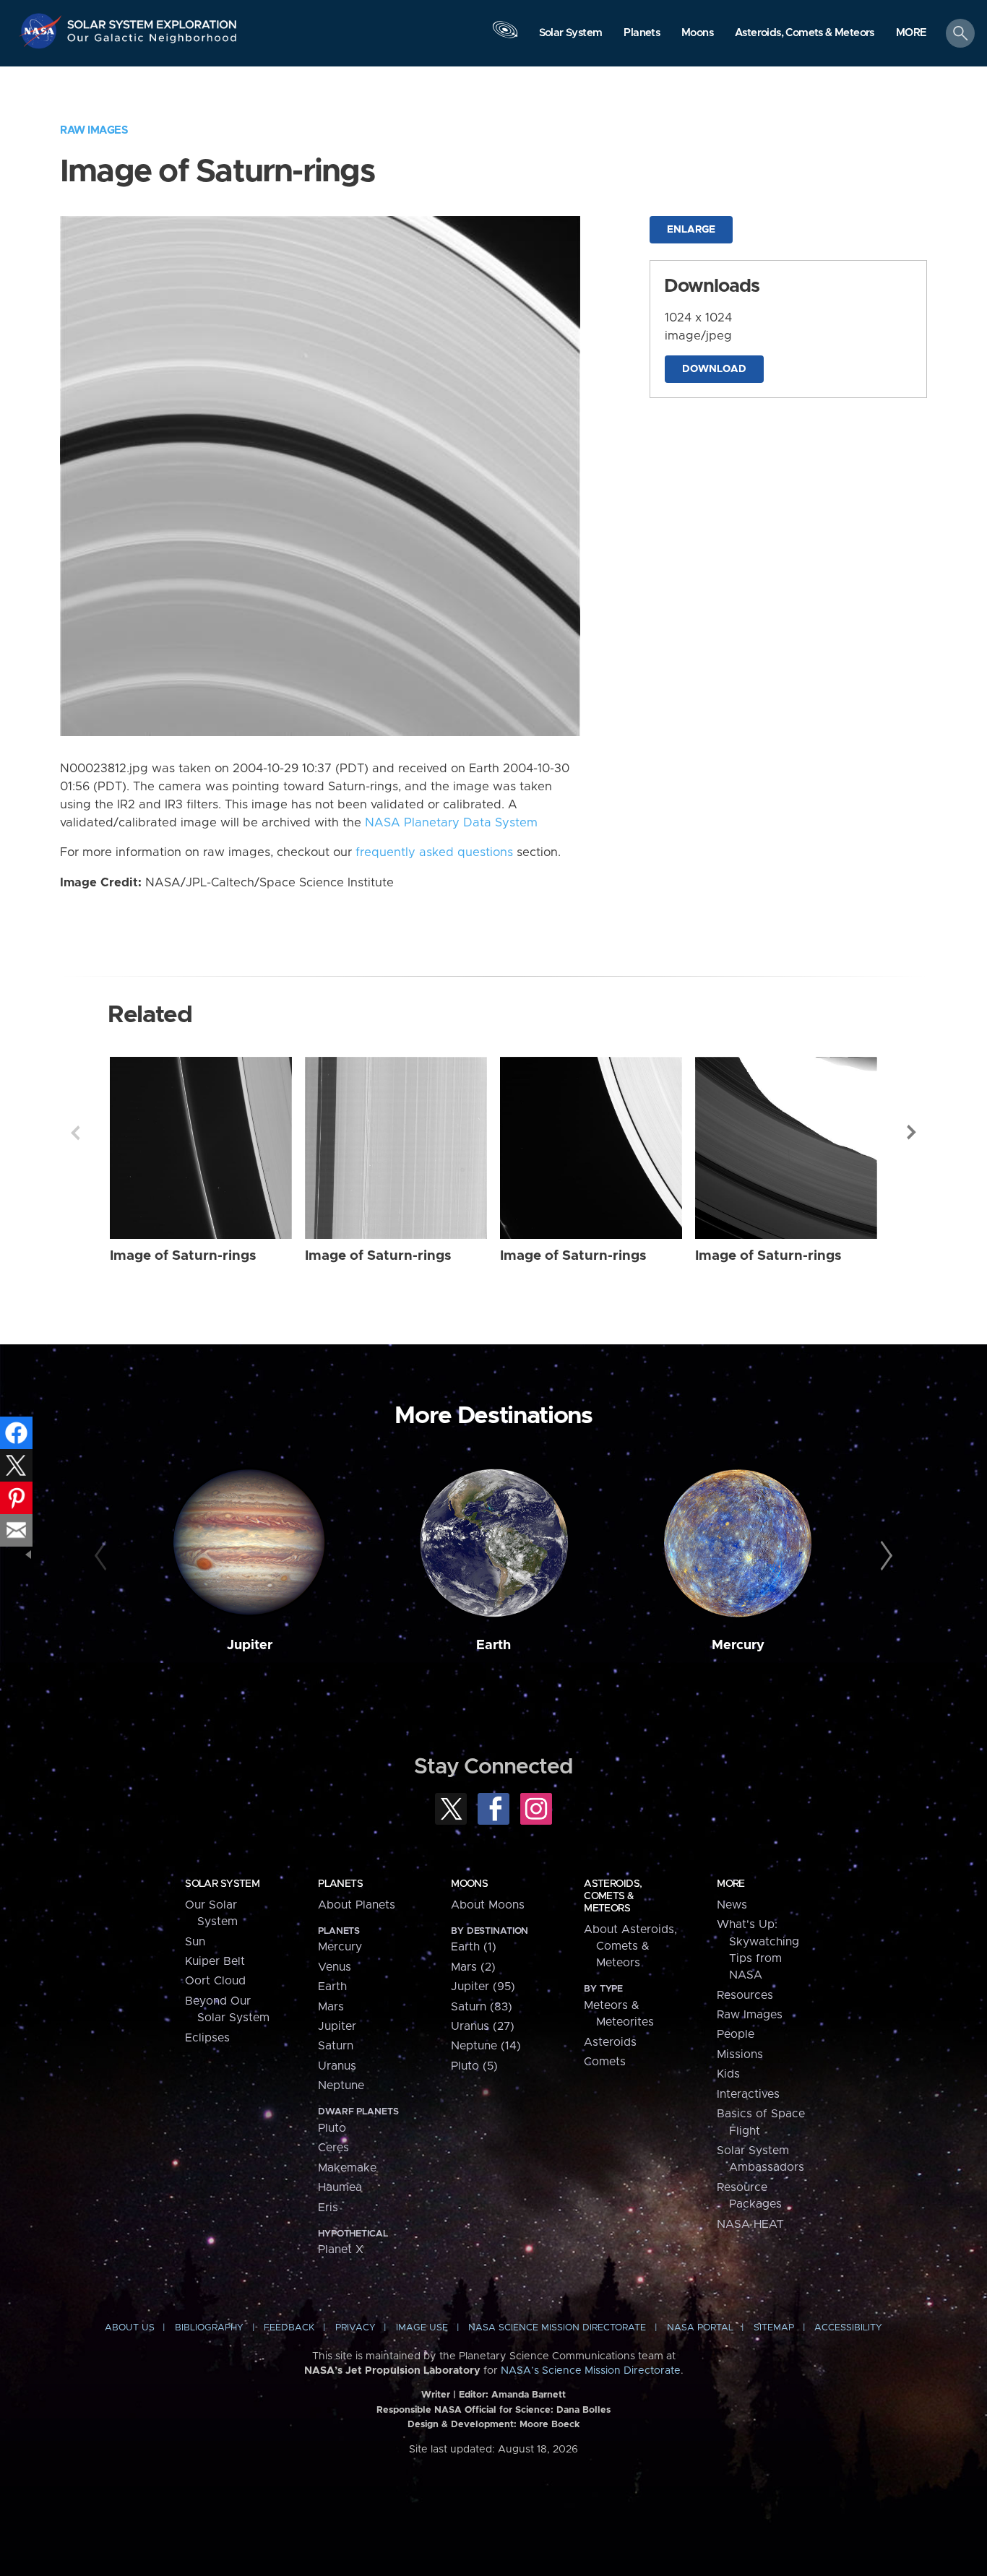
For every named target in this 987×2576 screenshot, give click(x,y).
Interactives (748, 2094)
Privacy (355, 2328)
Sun (195, 1942)
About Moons (488, 1905)
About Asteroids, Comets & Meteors (630, 1946)
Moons (469, 1884)
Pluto (332, 2128)
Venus (335, 1967)
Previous (75, 1133)
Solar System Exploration (152, 21)
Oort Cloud (215, 1981)
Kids (728, 2074)
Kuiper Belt (215, 1961)
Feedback (289, 2328)
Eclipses (207, 2038)
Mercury (738, 1645)
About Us (130, 2328)
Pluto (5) (474, 2066)
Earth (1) (474, 1947)
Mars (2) (473, 1967)
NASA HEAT (750, 2224)
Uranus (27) (483, 2026)
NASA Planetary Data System (451, 823)
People (736, 2034)
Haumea (340, 2187)
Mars (331, 2007)
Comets (605, 2062)
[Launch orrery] (505, 37)
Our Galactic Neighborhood (152, 42)
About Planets (357, 1905)
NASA (42, 31)
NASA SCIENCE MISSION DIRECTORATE (557, 2328)
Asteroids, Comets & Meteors (613, 1896)
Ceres (333, 2148)
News (732, 1905)
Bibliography (209, 2328)
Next (912, 1133)
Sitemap (774, 2328)
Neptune (341, 2086)
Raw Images (94, 130)
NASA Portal (700, 2328)
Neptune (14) (486, 2046)
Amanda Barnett (529, 2395)
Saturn (336, 2046)
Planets (340, 1884)
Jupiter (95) (483, 1987)
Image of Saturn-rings (183, 1256)
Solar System (222, 1884)
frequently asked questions (434, 852)
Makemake (347, 2168)
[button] (911, 34)
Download (714, 369)
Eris (328, 2208)
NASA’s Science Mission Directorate (591, 2371)
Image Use (422, 2328)
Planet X (341, 2249)
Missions (740, 2054)
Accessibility (848, 2328)
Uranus (337, 2066)
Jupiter (250, 1645)
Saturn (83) (482, 2007)
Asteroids (610, 2042)
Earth (493, 1645)
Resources (745, 1995)
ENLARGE (691, 230)
